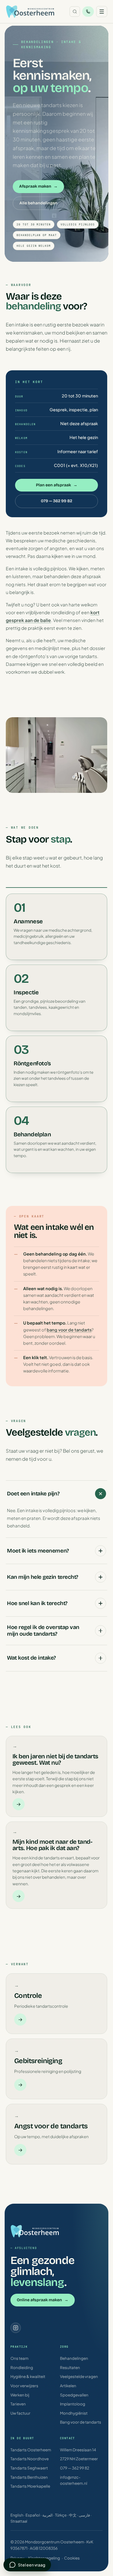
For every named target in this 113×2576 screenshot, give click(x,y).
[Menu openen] (102, 12)
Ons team (19, 2358)
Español (33, 2515)
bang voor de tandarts (69, 1330)
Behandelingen (74, 2358)
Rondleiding (22, 2367)
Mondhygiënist (74, 2413)
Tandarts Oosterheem (31, 2450)
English (17, 2515)
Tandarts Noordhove (30, 2459)
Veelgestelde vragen (79, 2376)
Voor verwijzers (24, 2386)
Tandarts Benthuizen (29, 2477)
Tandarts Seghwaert (29, 2468)
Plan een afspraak (57, 485)
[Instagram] (16, 2328)
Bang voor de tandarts (81, 2422)
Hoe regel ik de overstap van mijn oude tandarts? (43, 1630)
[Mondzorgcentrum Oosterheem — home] (30, 12)
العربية (48, 2515)
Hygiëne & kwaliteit (28, 2376)
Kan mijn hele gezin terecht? (43, 1577)
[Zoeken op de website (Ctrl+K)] (75, 12)
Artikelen (68, 2386)
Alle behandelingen (38, 203)
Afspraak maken (38, 186)
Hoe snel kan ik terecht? (37, 1603)
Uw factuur (20, 2413)
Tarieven (18, 2404)
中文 (73, 2515)
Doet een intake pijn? (33, 1494)
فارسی (84, 2515)
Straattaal (19, 2521)
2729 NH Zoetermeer (79, 2459)
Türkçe (61, 2515)
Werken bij (20, 2395)
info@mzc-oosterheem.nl (74, 2480)
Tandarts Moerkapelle (30, 2486)
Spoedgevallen (74, 2395)
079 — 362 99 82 (57, 501)
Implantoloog (73, 2404)
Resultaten (70, 2367)
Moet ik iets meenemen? (38, 1551)
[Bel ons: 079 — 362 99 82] (88, 12)
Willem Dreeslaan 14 (78, 2450)
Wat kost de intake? (31, 1658)
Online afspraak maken (43, 2300)
